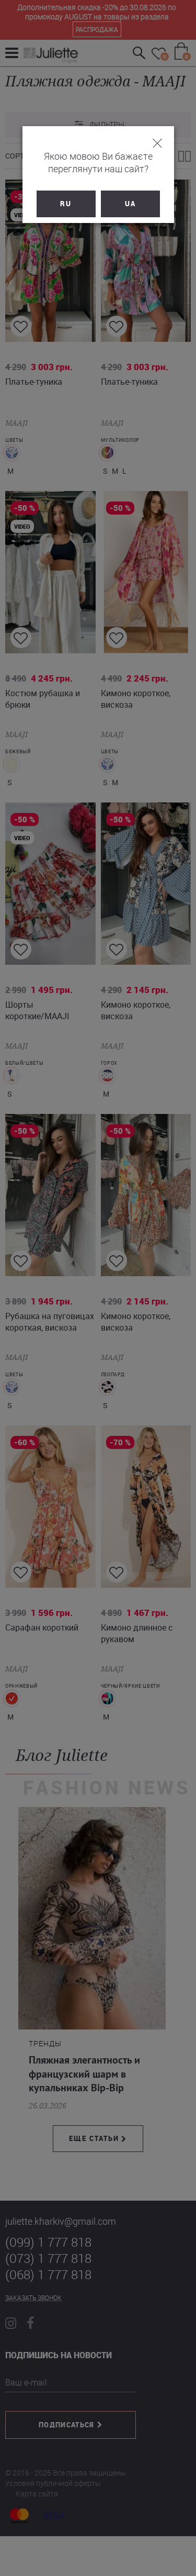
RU (66, 204)
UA (130, 204)
